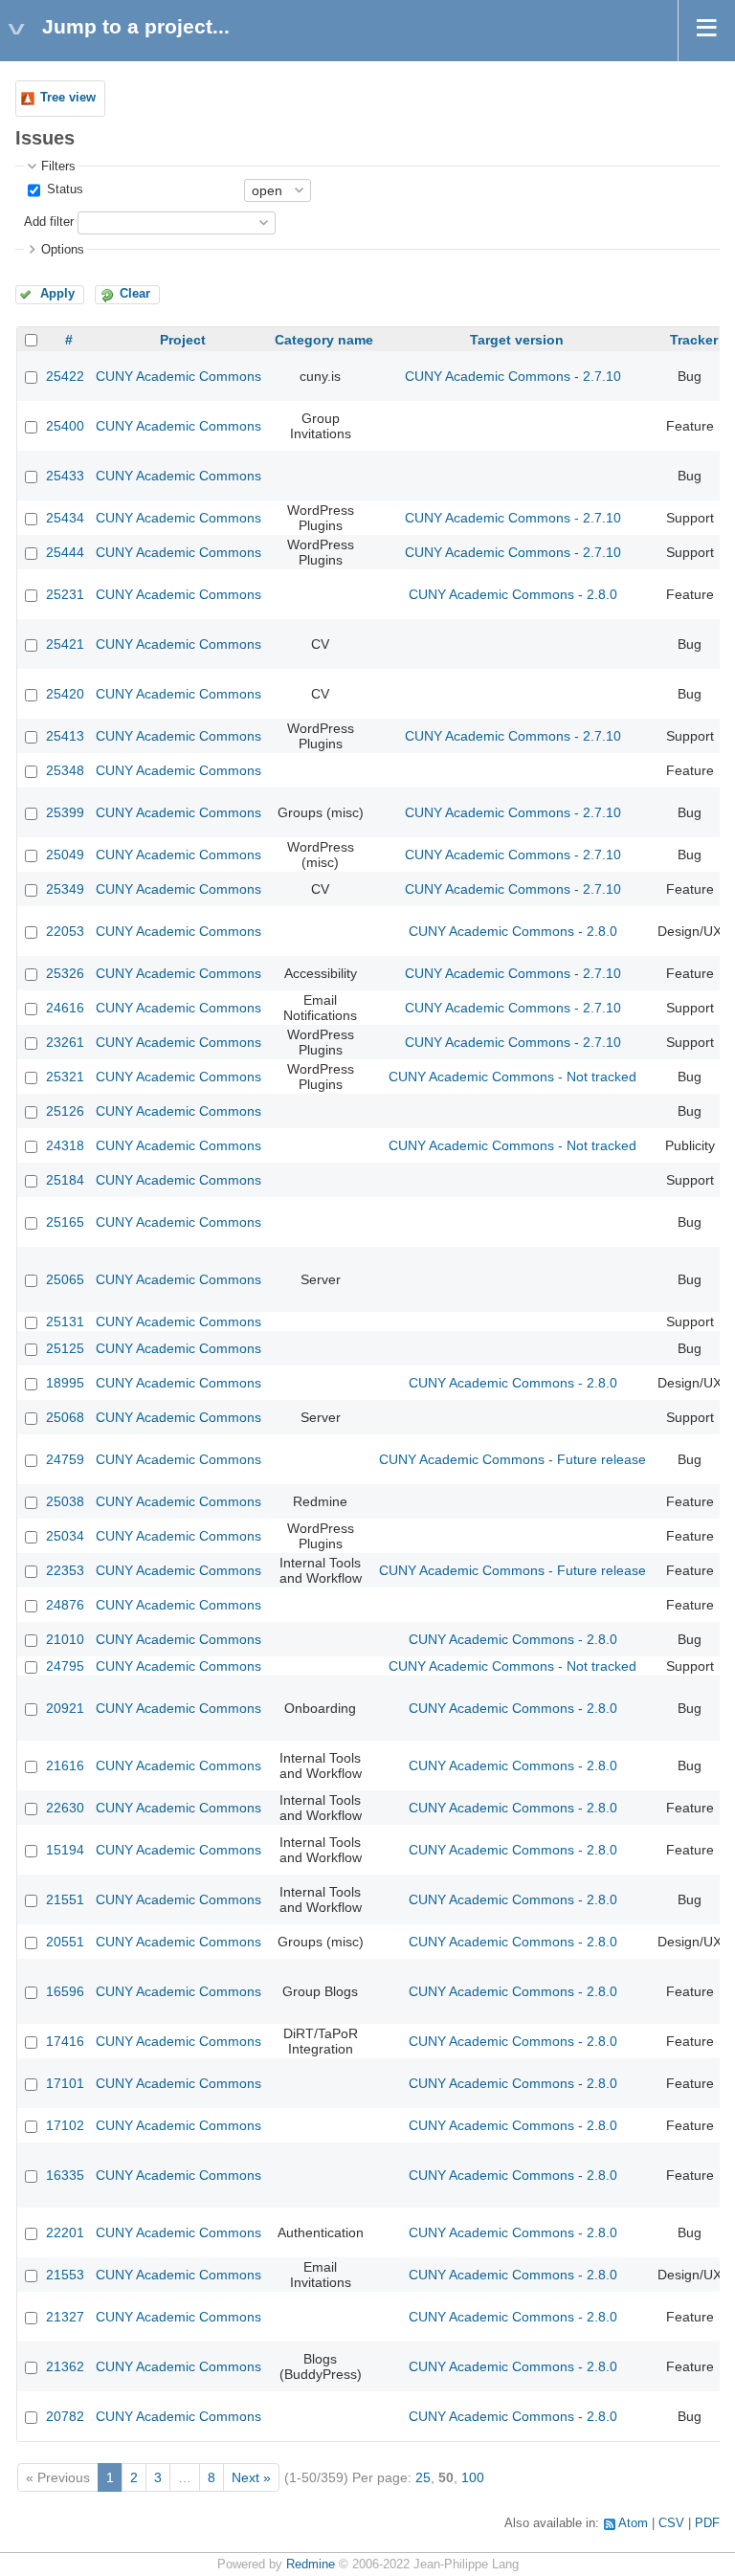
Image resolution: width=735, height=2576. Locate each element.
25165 (65, 1222)
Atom (633, 2523)
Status (63, 189)
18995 (65, 1383)
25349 (65, 889)
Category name (324, 340)
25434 (65, 518)
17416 (65, 2041)
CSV (671, 2523)
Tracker (694, 340)
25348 (65, 770)
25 (423, 2477)
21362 (65, 2366)
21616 (65, 1765)
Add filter (49, 222)
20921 (65, 1708)
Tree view (68, 98)
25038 (65, 1501)
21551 (65, 1899)
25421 (65, 644)
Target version (517, 340)
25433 (65, 476)
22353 (65, 1570)
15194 (65, 1850)
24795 (65, 1666)
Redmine (311, 2565)
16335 (65, 2175)
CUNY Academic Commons (178, 376)
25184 (65, 1180)
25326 (65, 973)
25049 (65, 855)
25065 (65, 1279)
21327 (65, 2317)
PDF (707, 2523)
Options (63, 250)
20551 (65, 1942)
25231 (65, 594)
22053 (65, 931)
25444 (65, 552)
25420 (65, 694)
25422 (65, 376)
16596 (65, 1991)
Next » (251, 2477)
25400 (65, 426)
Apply (57, 294)
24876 (65, 1605)
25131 (65, 1321)
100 (473, 2477)
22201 (65, 2232)
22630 (65, 1808)
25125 (65, 1348)
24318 (65, 1145)
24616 (65, 1008)
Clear (135, 294)
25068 (65, 1417)
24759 (65, 1459)
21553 (65, 2275)
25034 (65, 1536)
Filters (58, 167)
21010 (65, 1639)
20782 (65, 2416)
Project (183, 340)
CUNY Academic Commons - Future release (512, 1459)
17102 (65, 2125)
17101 (65, 2083)
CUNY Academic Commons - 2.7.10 (513, 376)
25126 (65, 1111)
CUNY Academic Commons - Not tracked (512, 1077)
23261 (65, 1042)
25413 (65, 736)
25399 (65, 812)
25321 (65, 1077)
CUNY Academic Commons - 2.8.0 (513, 594)
